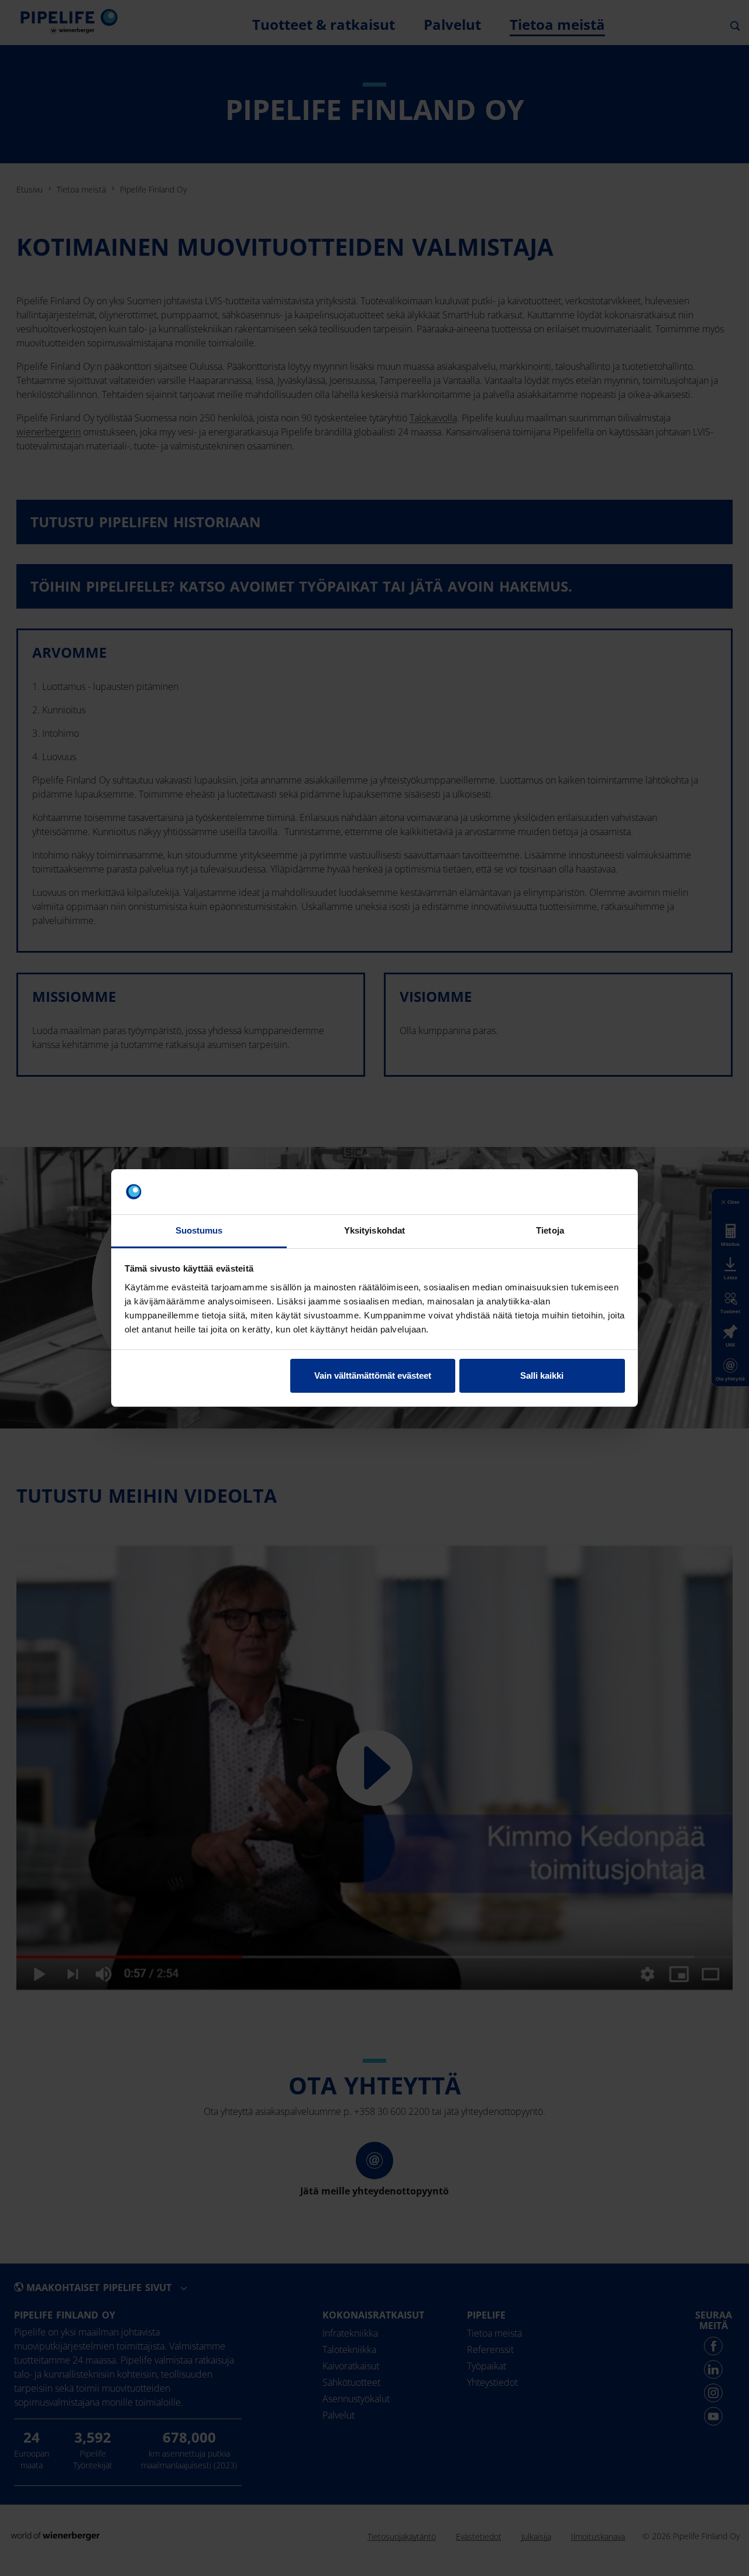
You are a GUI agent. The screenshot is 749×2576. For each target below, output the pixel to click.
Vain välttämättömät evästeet (373, 1375)
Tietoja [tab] (550, 1230)
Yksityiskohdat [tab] (374, 1230)
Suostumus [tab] (199, 1230)
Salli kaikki (542, 1375)
